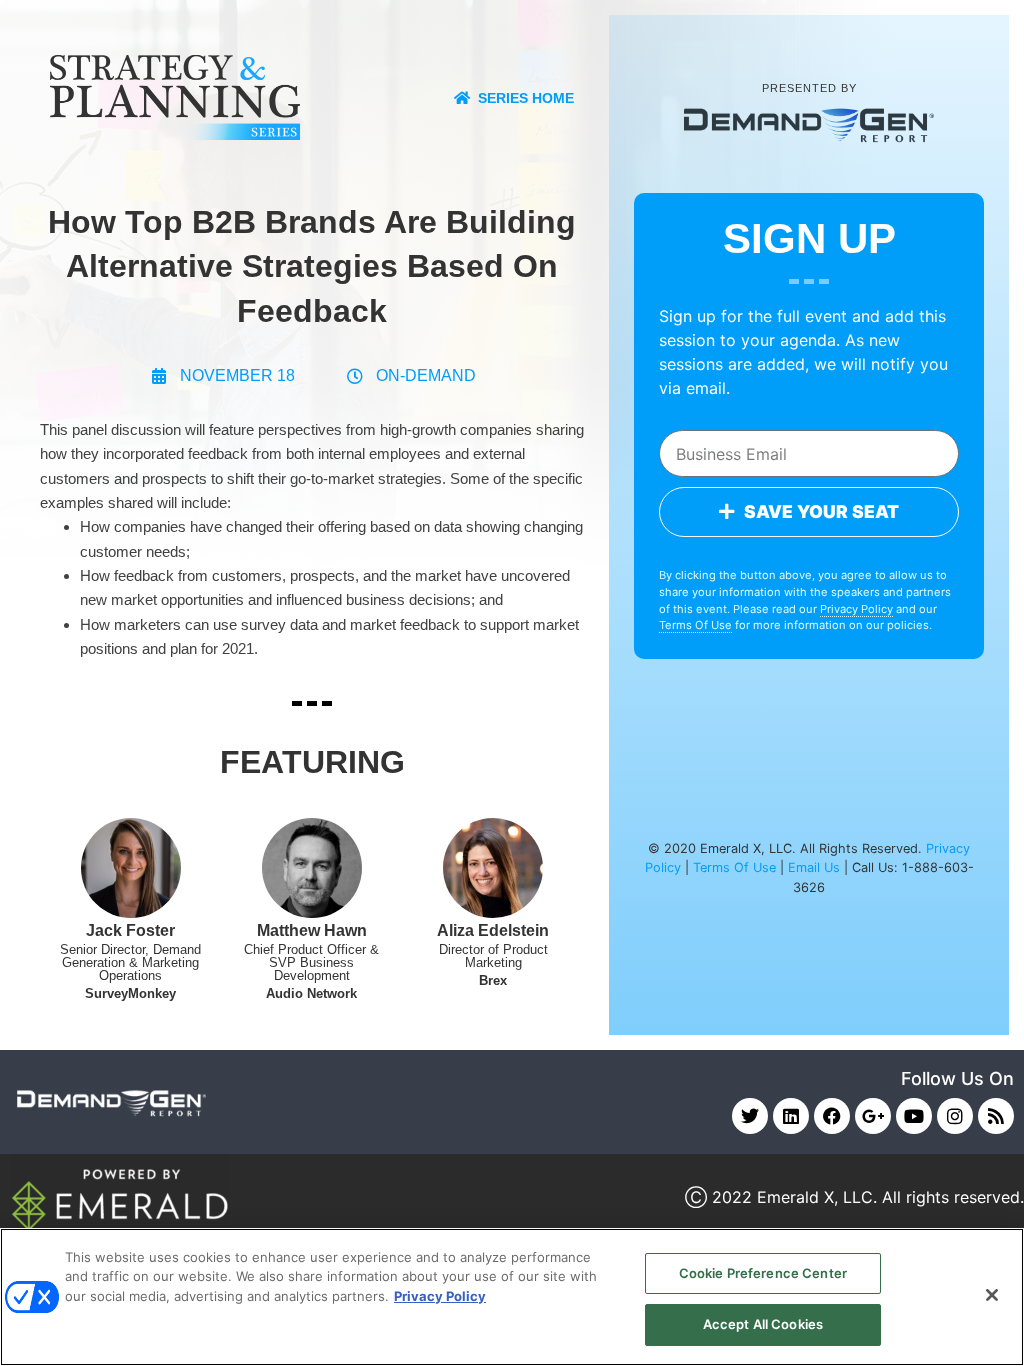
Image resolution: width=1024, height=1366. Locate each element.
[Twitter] (750, 1116)
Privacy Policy (856, 609)
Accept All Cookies (763, 1324)
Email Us (814, 867)
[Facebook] (832, 1116)
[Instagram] (955, 1116)
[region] (512, 1297)
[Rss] (996, 1116)
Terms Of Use (695, 625)
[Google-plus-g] (873, 1116)
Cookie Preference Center (763, 1273)
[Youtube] (914, 1116)
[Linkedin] (791, 1116)
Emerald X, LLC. (817, 1197)
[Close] (992, 1295)
